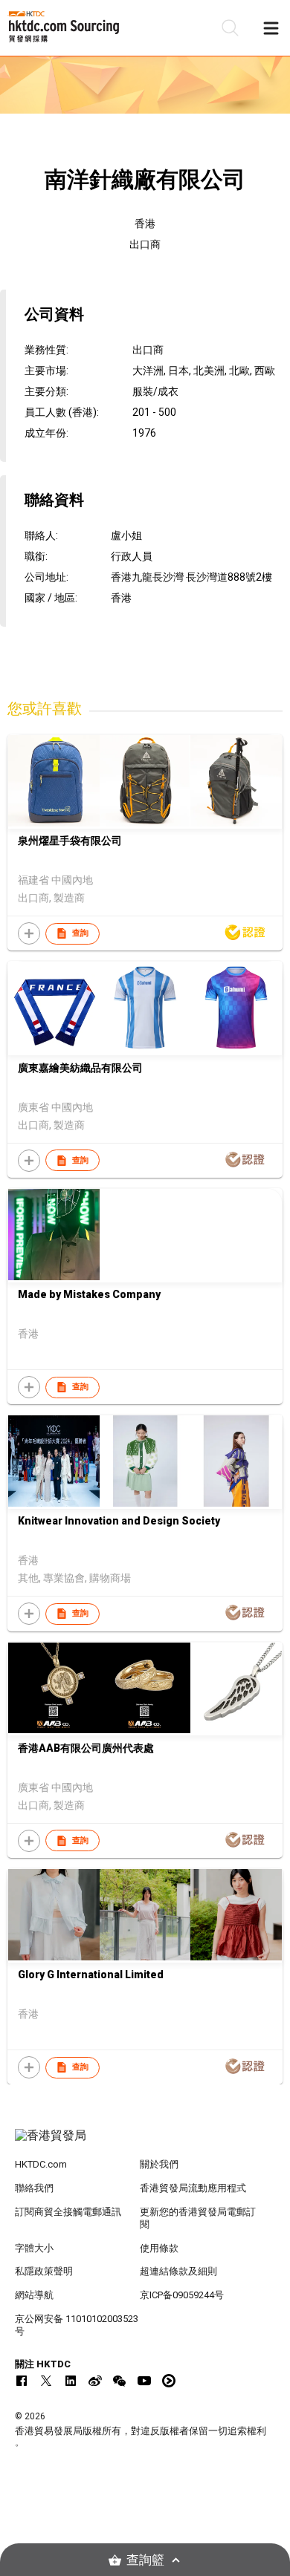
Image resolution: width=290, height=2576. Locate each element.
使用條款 (159, 2248)
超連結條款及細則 (178, 2271)
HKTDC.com (41, 2164)
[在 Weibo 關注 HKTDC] (95, 2381)
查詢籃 (145, 2560)
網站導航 (34, 2295)
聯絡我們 (34, 2188)
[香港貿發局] (145, 2143)
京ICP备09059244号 (182, 2295)
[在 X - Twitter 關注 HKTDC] (46, 2381)
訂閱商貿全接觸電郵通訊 (68, 2212)
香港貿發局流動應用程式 (193, 2188)
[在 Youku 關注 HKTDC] (169, 2381)
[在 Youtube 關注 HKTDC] (144, 2381)
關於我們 (159, 2164)
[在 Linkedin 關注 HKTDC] (71, 2381)
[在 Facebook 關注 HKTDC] (22, 2381)
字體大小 (34, 2248)
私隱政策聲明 (44, 2271)
